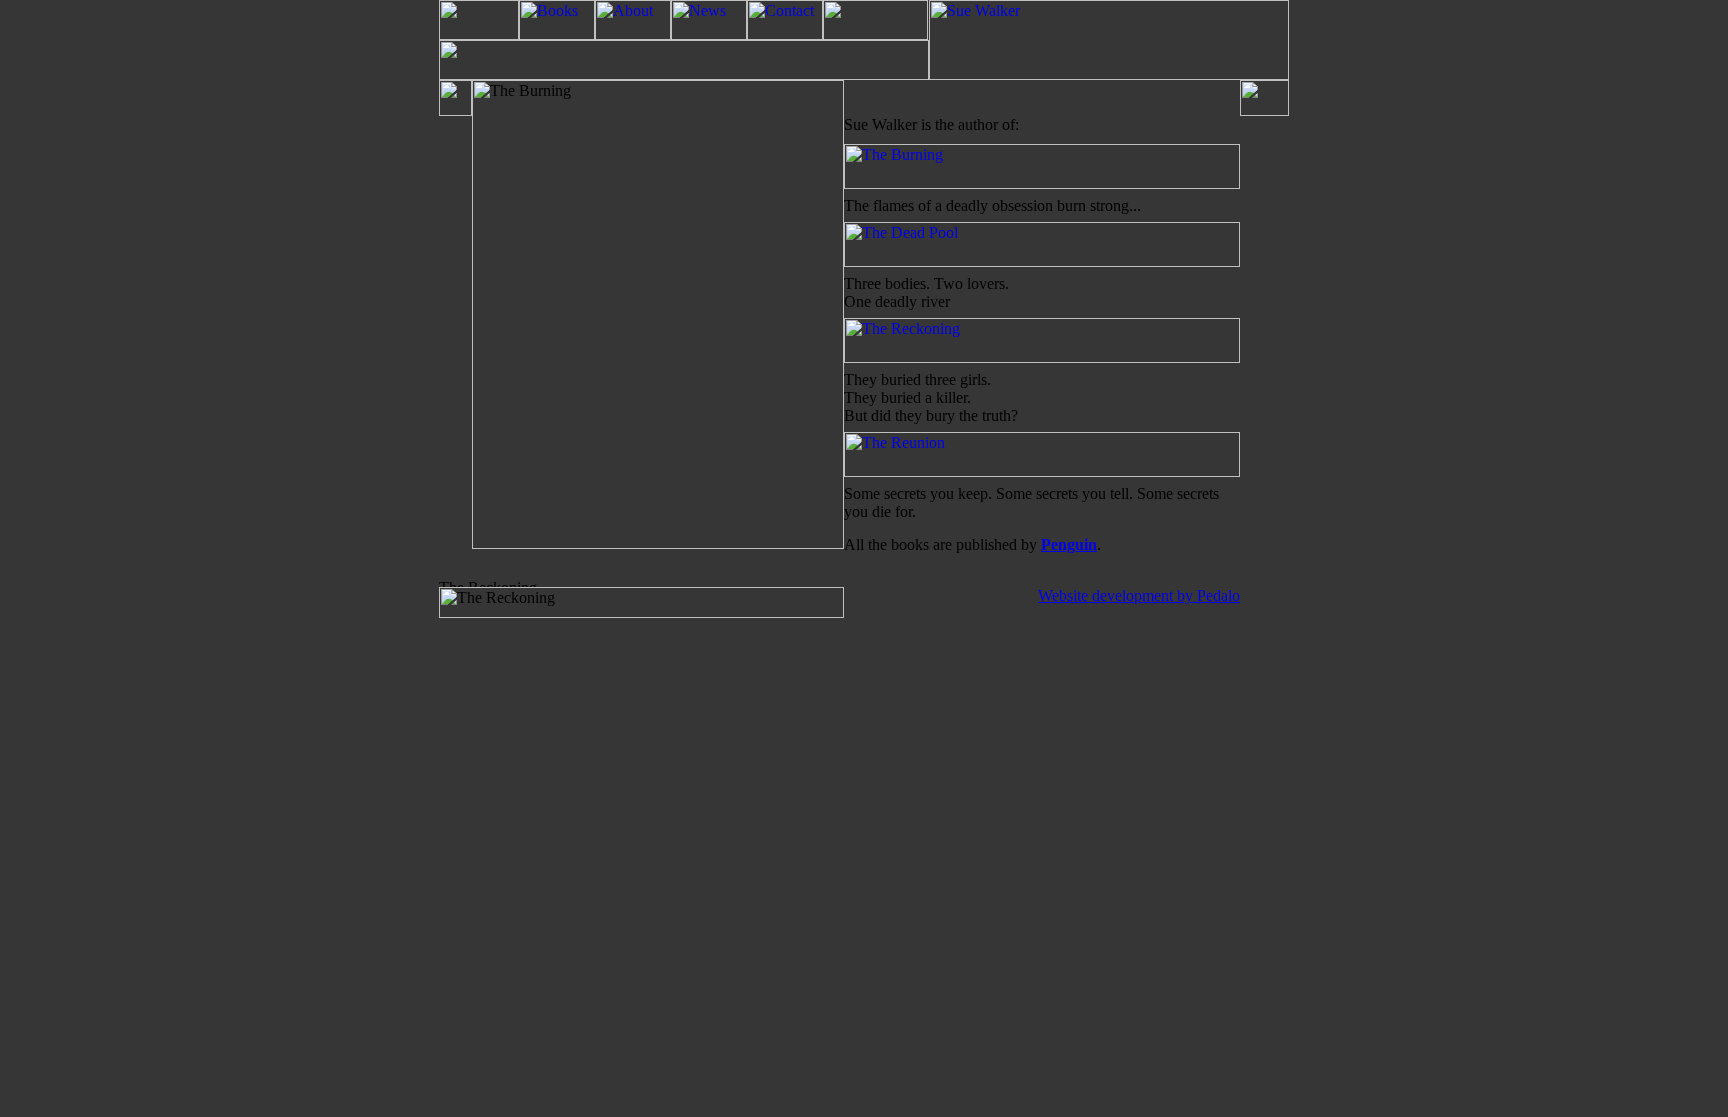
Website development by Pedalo (1139, 595)
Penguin (1069, 544)
